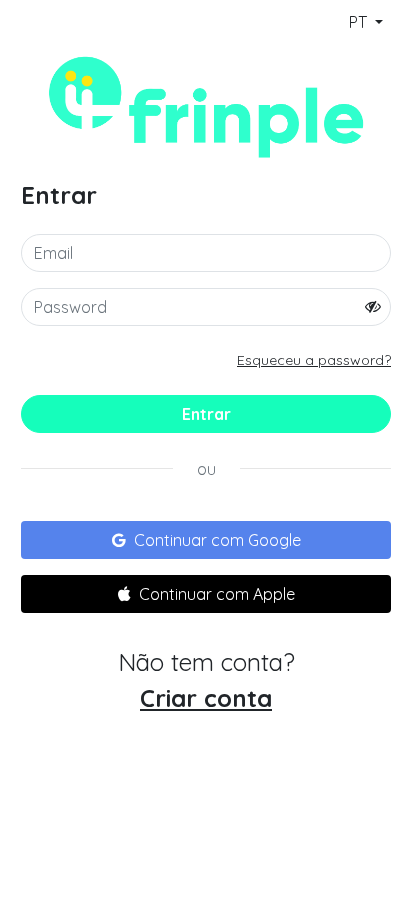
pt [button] (360, 22)
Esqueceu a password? (314, 360)
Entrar (206, 414)
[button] (206, 540)
